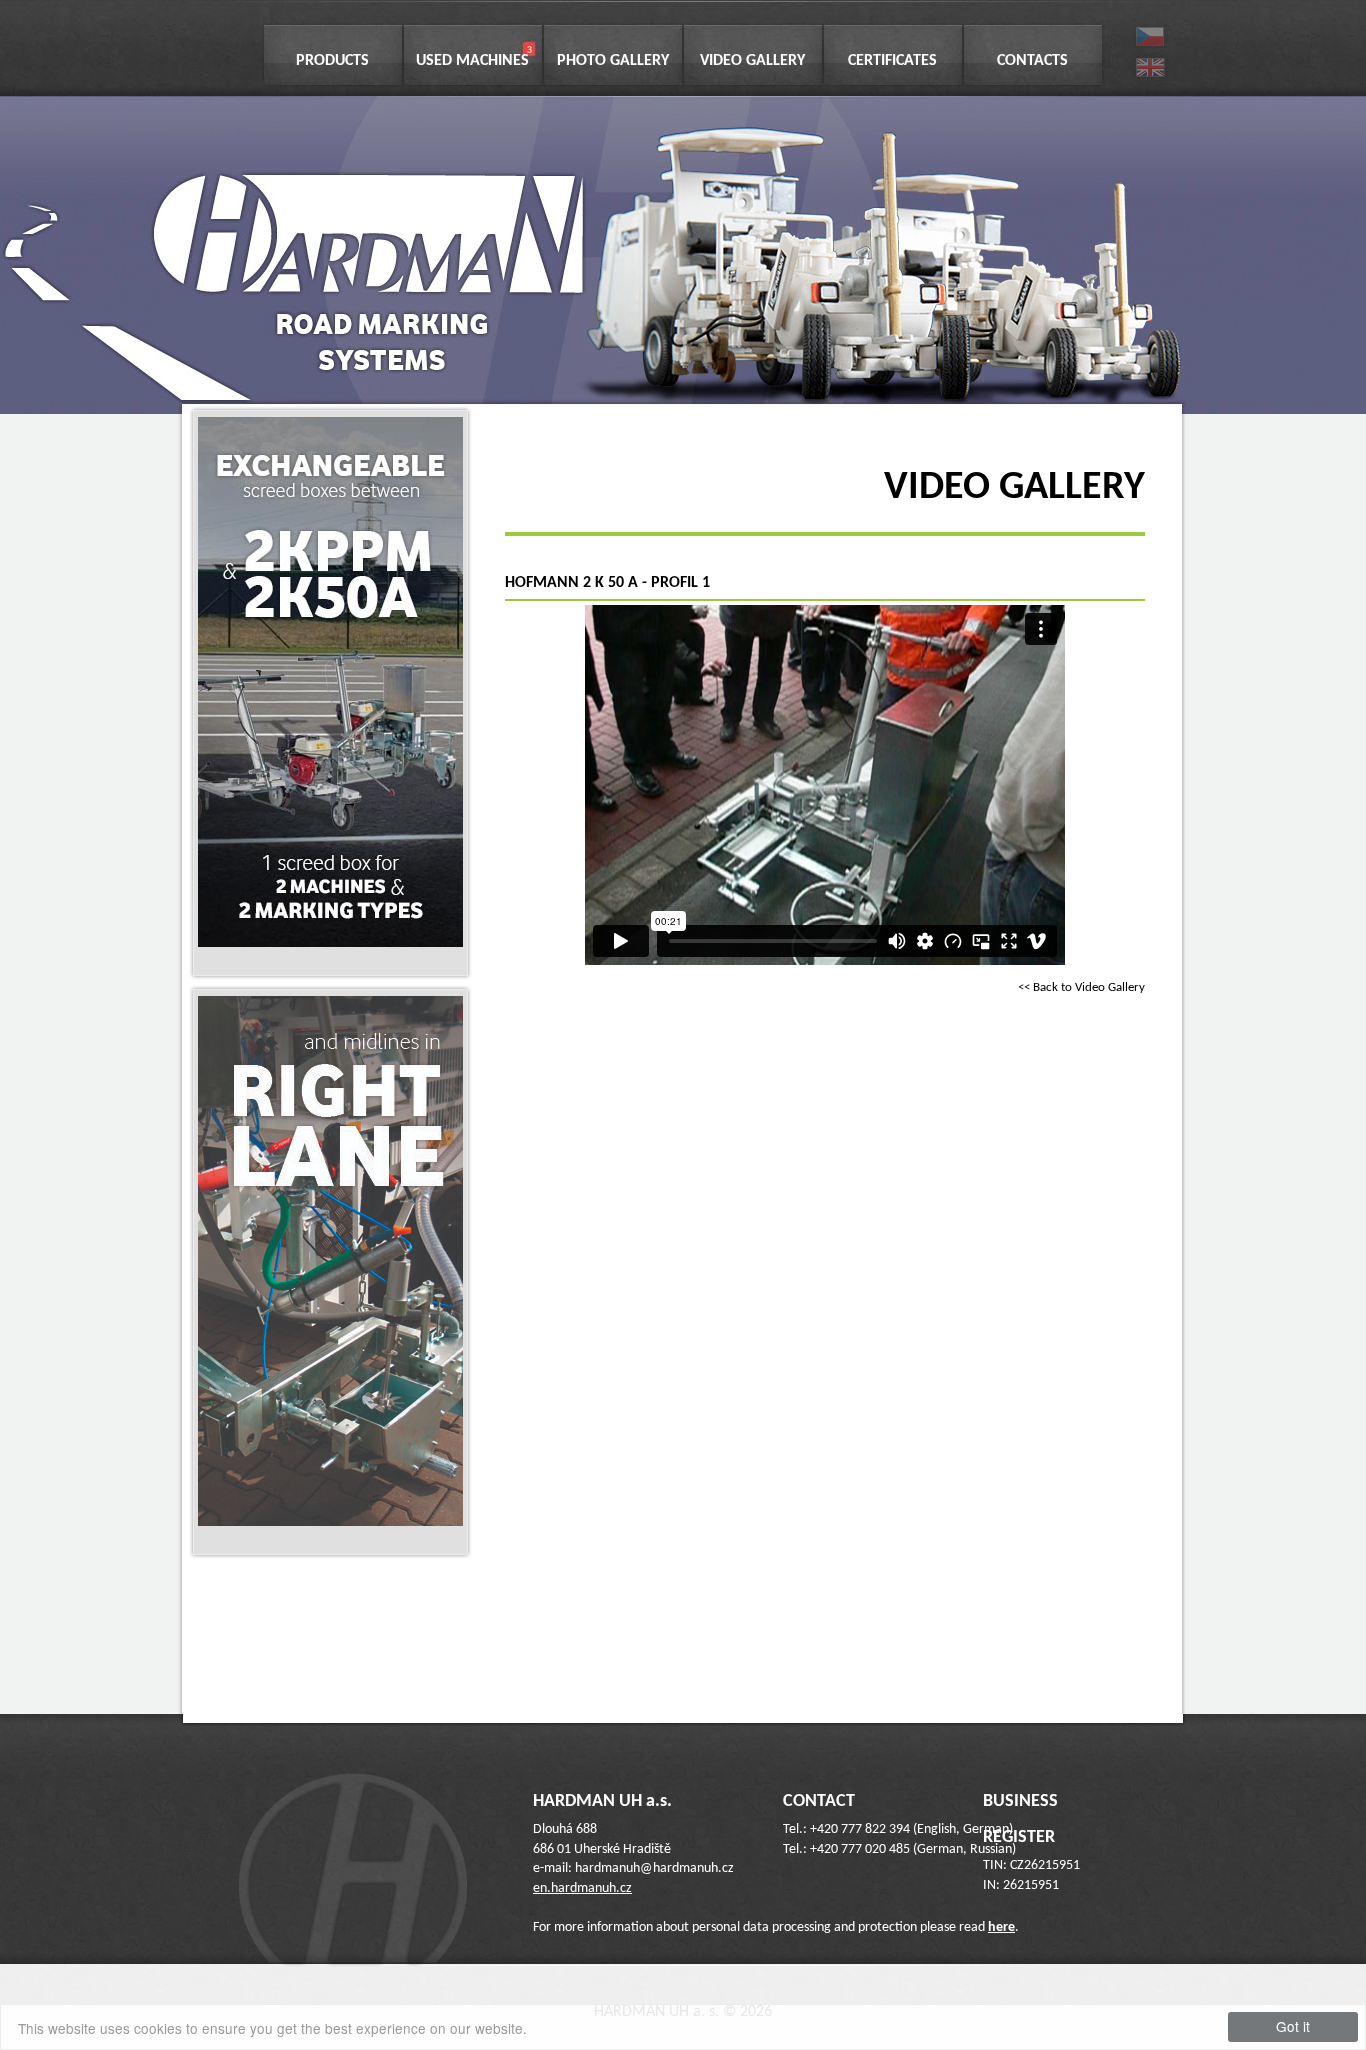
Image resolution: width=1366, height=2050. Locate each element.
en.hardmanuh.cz (582, 1888)
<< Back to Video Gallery (1081, 987)
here (1001, 1927)
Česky (1150, 35)
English (1150, 65)
